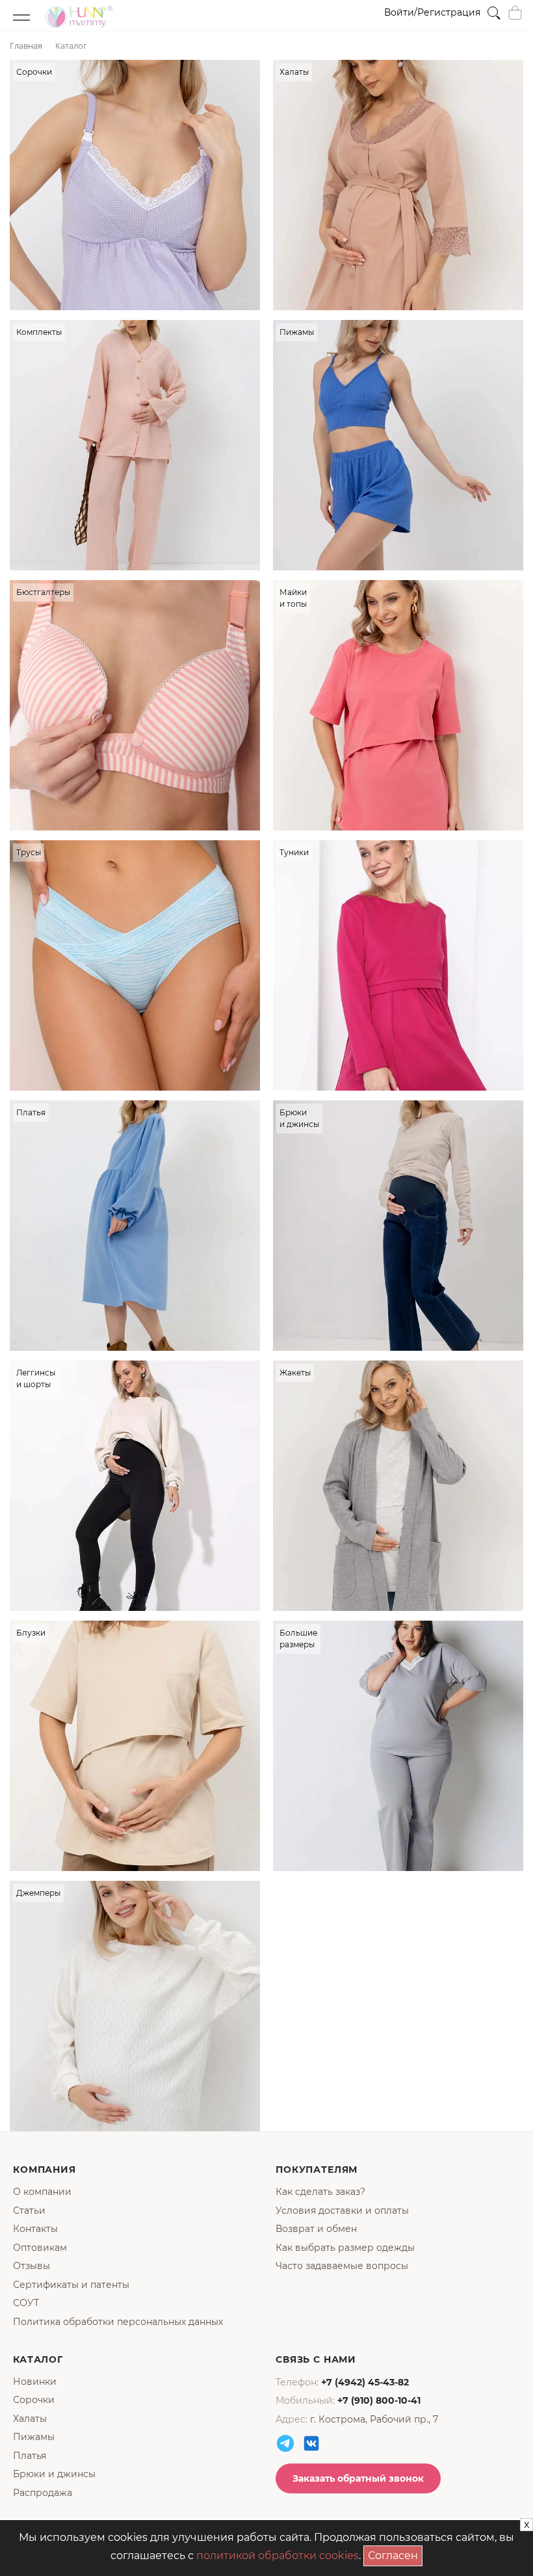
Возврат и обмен (316, 2229)
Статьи (29, 2211)
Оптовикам (40, 2248)
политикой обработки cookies (278, 2556)
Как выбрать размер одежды (345, 2248)
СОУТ (26, 2303)
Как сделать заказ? (320, 2192)
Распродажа (43, 2493)
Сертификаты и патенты (71, 2285)
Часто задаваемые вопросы (342, 2266)
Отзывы (32, 2266)
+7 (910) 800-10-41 (379, 2400)
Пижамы (34, 2437)
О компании (42, 2192)
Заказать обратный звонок (358, 2478)
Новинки (35, 2382)
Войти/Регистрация (432, 12)
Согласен (395, 2554)
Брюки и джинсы (54, 2474)
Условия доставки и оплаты (342, 2211)
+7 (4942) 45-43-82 (365, 2382)
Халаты (30, 2419)
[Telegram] (285, 2443)
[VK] (311, 2443)
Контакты (35, 2229)
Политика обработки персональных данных (118, 2322)
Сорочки (34, 2400)
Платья (30, 2456)
